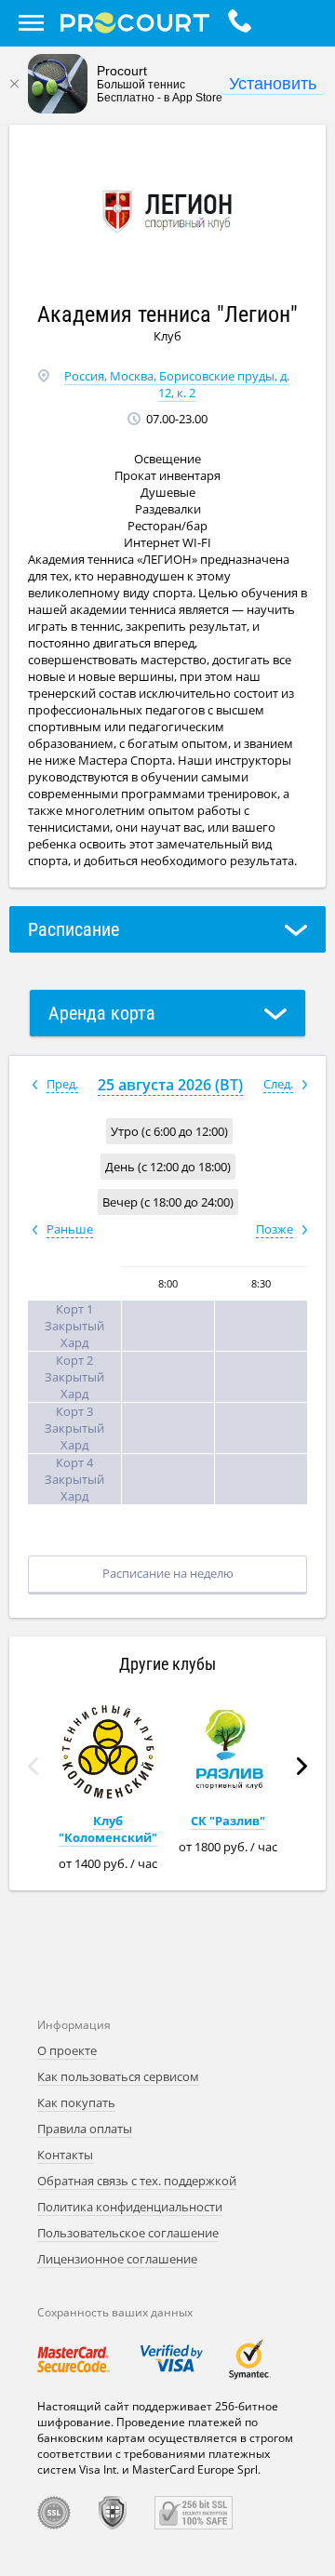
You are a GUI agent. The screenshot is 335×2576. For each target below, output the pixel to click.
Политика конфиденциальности (130, 2207)
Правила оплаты (85, 2129)
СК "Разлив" (228, 1821)
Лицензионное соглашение (117, 2259)
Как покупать (76, 2102)
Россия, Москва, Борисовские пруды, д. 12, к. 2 (177, 384)
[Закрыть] (14, 84)
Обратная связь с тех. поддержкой (137, 2181)
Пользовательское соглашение (128, 2233)
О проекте (67, 2050)
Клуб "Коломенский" (108, 1829)
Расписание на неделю (168, 1573)
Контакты (65, 2155)
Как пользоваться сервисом (118, 2076)
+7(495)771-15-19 (244, 23)
